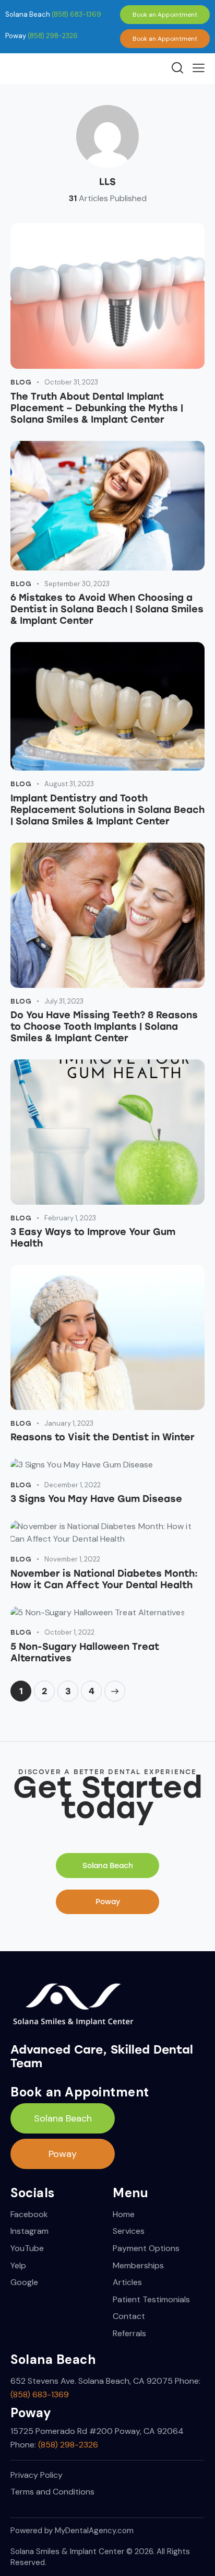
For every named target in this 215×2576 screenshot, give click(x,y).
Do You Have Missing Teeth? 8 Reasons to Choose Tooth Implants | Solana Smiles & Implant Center (104, 1027)
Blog (21, 382)
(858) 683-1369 (76, 14)
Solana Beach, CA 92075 (126, 2381)
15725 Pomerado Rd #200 (63, 2431)
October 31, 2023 (71, 382)
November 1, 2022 (72, 1559)
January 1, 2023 (69, 1423)
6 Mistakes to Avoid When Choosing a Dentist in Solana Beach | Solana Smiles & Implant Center (107, 609)
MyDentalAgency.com (94, 2531)
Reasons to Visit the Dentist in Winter (103, 1437)
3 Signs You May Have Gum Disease (96, 1499)
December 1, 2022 (73, 1485)
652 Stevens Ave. (43, 2381)
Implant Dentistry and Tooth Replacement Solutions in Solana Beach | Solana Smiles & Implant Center (107, 810)
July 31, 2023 (64, 1001)
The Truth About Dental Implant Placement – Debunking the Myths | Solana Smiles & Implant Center (97, 408)
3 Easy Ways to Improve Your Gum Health (93, 1238)
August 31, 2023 (69, 784)
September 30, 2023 (77, 584)
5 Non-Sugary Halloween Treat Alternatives (85, 1652)
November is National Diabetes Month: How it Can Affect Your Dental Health (104, 1579)
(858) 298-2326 (53, 36)
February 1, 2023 (70, 1218)
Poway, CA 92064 (149, 2431)
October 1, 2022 (69, 1632)
